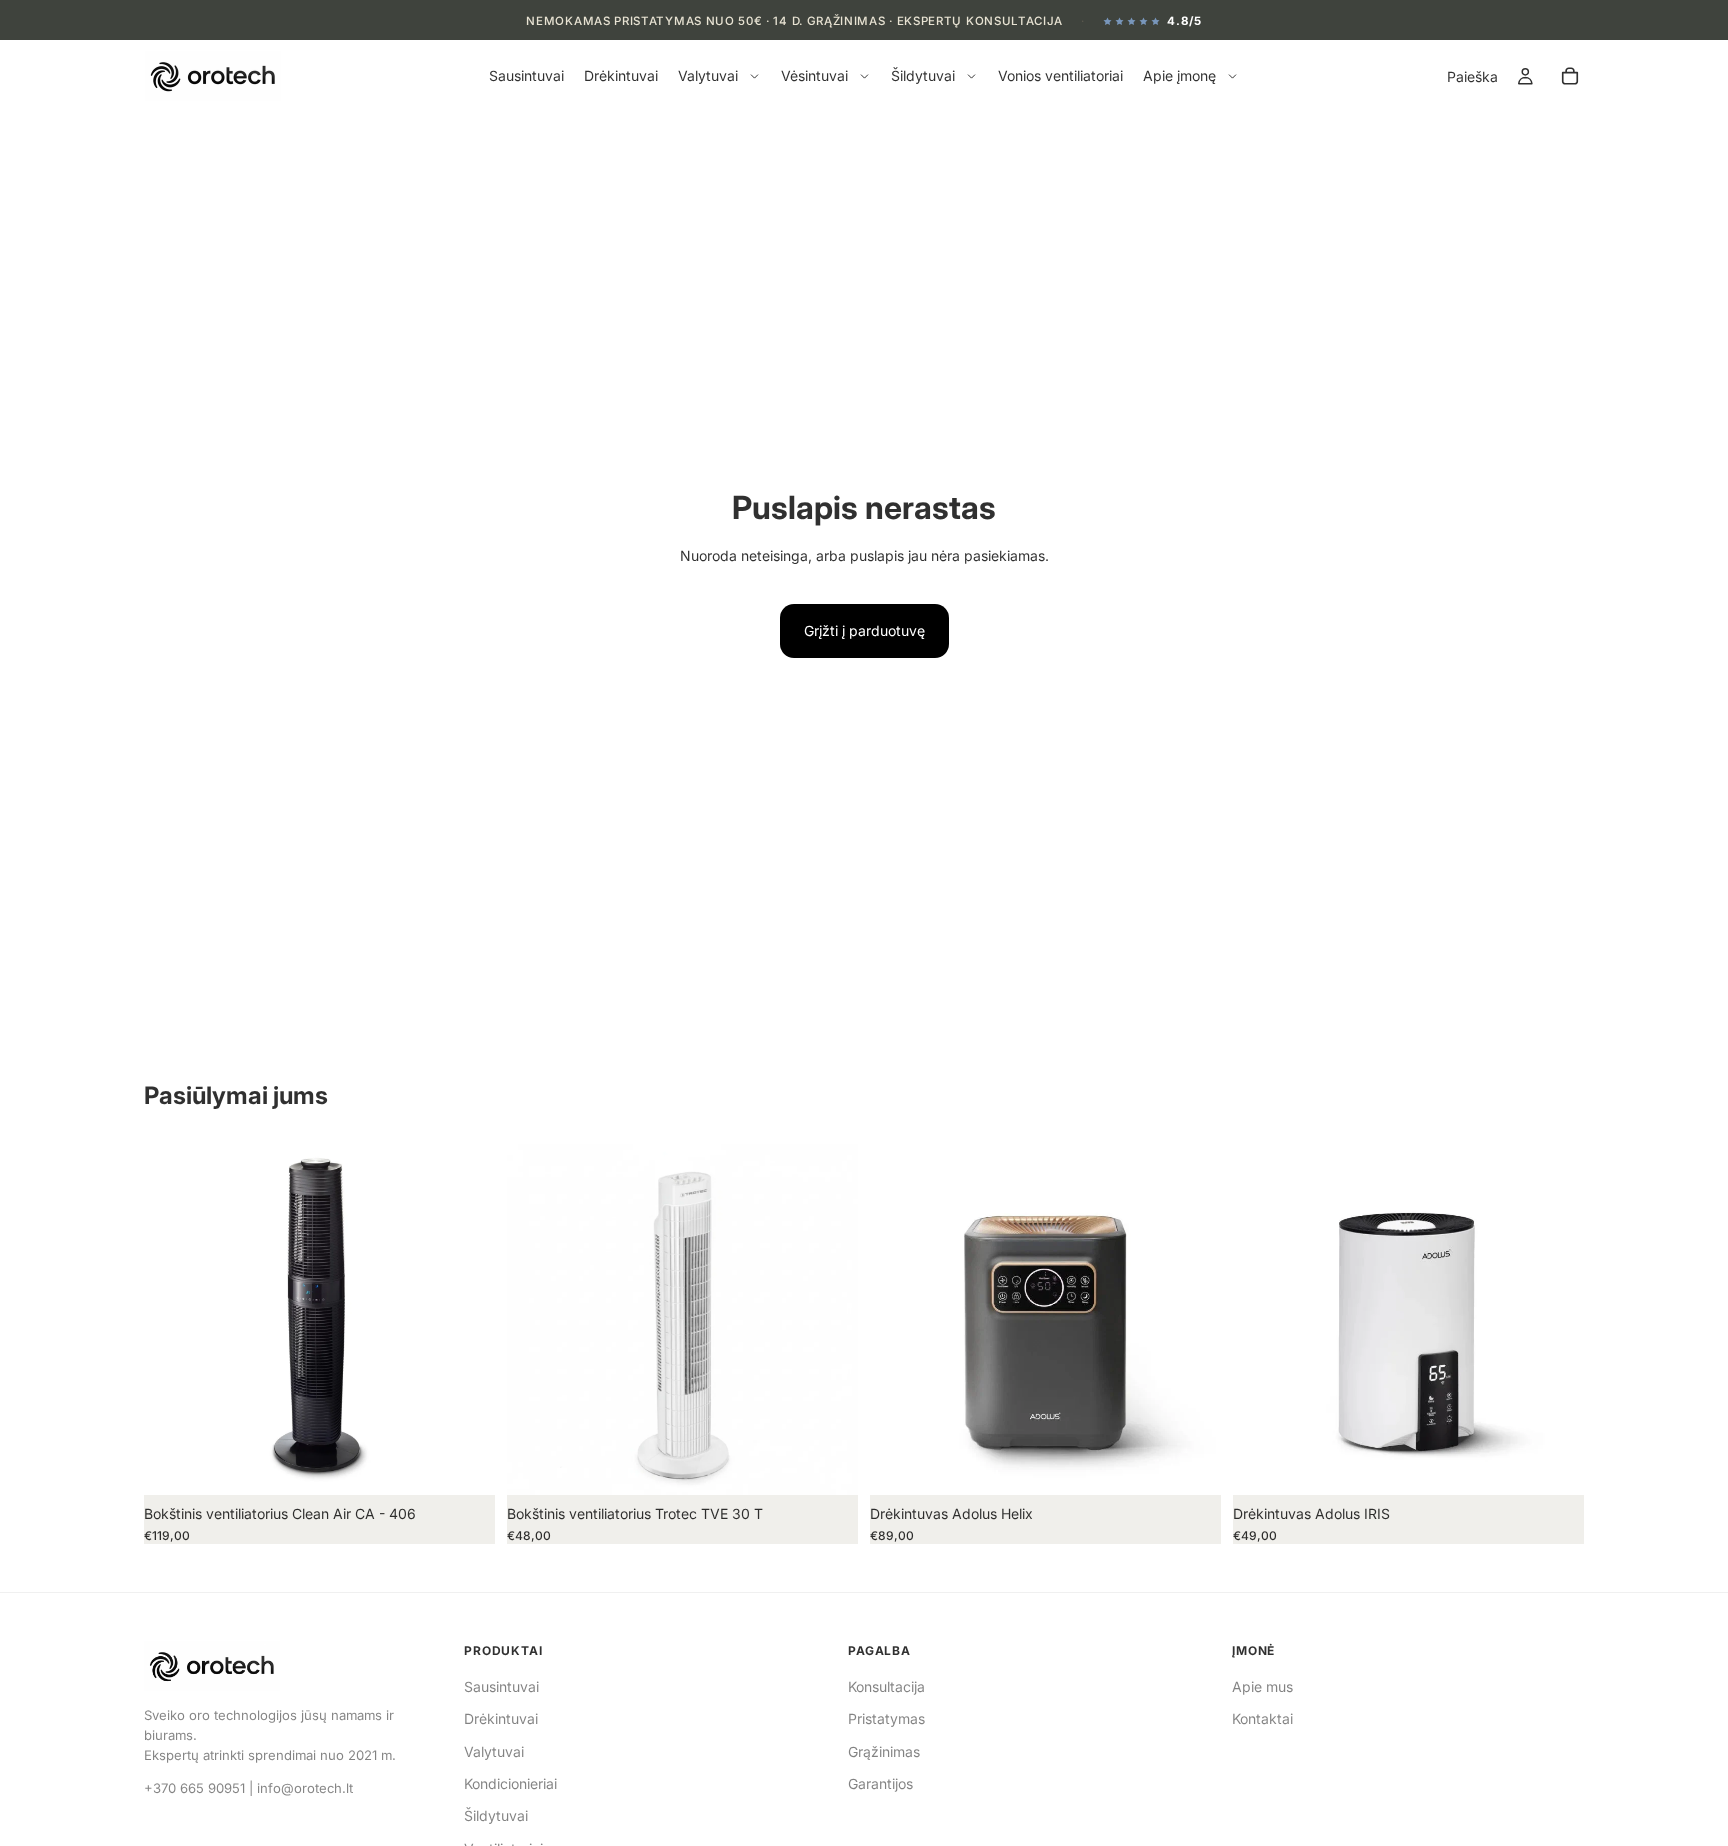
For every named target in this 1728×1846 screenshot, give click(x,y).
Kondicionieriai (510, 1783)
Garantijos (880, 1783)
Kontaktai (1262, 1718)
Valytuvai (494, 1751)
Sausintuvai (501, 1686)
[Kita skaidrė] (465, 1319)
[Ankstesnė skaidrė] (174, 1319)
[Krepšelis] (1570, 77)
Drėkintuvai (501, 1718)
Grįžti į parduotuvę (864, 630)
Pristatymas (886, 1718)
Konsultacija (886, 1686)
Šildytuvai (496, 1815)
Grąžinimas (884, 1751)
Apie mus (1262, 1686)
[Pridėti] (464, 1464)
